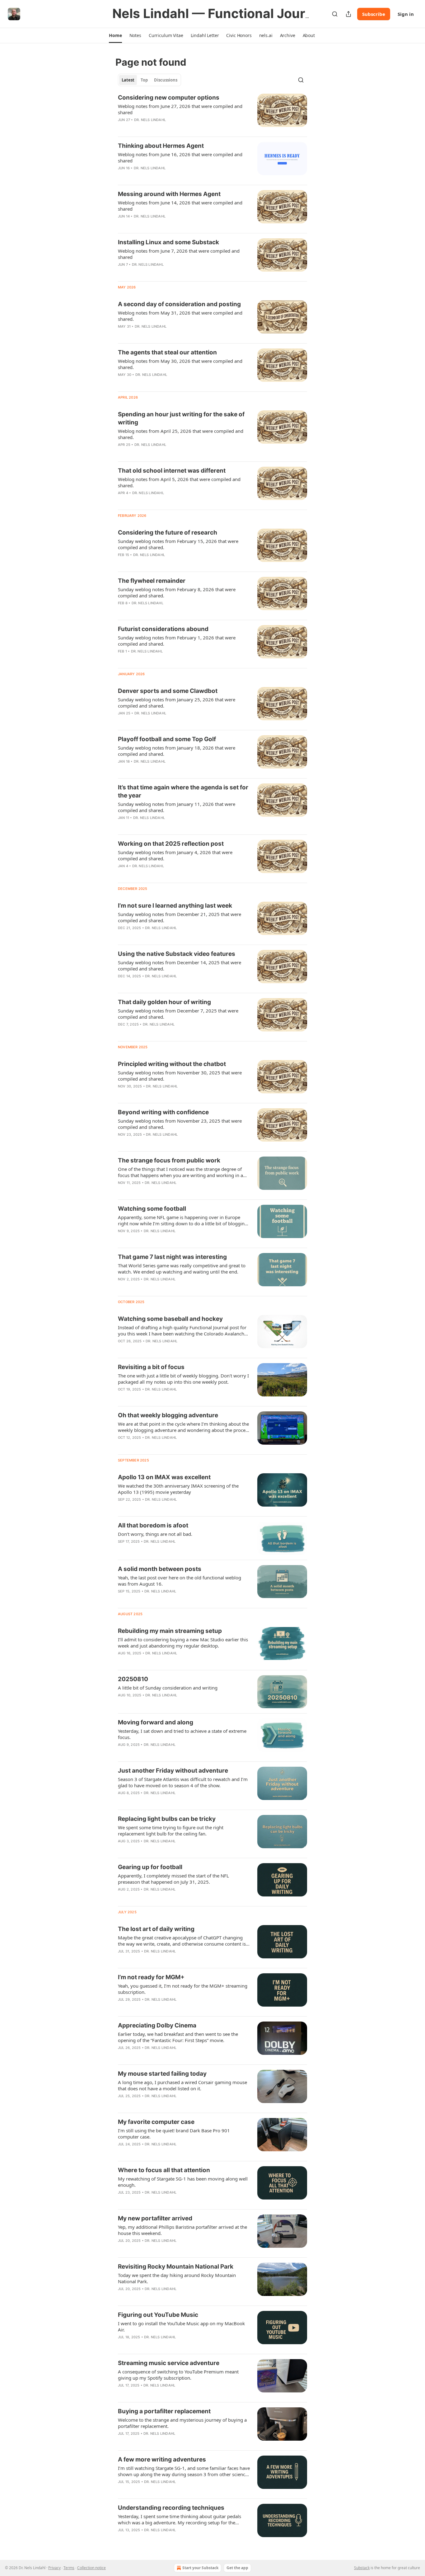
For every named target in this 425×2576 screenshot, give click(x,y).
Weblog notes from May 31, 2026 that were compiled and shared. (180, 316)
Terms (69, 2568)
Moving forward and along (156, 1722)
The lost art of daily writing (156, 1929)
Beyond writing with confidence (163, 1112)
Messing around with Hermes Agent (169, 194)
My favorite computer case (156, 2122)
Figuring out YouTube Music (158, 2315)
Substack (362, 2568)
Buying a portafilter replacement (164, 2411)
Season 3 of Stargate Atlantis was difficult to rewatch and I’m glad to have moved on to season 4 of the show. (183, 1782)
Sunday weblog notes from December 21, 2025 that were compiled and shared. (180, 917)
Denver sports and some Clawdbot (168, 691)
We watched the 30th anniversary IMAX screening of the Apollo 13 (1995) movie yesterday (178, 1489)
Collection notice (91, 2568)
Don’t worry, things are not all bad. (155, 1534)
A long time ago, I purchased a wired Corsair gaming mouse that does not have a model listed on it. (182, 2085)
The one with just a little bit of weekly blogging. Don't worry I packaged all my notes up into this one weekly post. (183, 1379)
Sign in (406, 14)
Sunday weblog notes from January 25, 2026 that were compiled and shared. (177, 703)
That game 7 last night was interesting (172, 1257)
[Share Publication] (348, 14)
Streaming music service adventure (169, 2363)
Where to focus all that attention (164, 2170)
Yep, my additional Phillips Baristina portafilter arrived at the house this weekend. (182, 2230)
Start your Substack (200, 2568)
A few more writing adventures (162, 2459)
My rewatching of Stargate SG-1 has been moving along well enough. (183, 2182)
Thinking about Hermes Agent (161, 146)
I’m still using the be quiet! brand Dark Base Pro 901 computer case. (174, 2134)
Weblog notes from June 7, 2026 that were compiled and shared (179, 254)
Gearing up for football (150, 1867)
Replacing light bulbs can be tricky (167, 1819)
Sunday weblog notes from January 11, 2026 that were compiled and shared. (177, 807)
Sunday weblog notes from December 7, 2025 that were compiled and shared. (178, 1014)
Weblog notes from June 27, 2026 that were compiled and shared (180, 109)
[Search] (335, 14)
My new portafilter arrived (155, 2218)
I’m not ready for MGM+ (151, 1977)
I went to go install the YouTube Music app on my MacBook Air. (181, 2326)
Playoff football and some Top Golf (167, 739)
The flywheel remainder (152, 581)
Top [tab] (144, 80)
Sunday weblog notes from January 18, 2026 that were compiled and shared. (177, 751)
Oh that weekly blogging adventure (168, 1415)
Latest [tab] (128, 80)
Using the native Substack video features (177, 954)
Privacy (54, 2568)
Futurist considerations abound (163, 629)
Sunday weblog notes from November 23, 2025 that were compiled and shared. (180, 1124)
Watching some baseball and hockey (170, 1319)
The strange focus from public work (169, 1160)
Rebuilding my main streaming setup (170, 1631)
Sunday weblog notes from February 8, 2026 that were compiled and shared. (177, 592)
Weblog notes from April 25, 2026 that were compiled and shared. (181, 434)
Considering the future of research (168, 533)
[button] (115, 35)
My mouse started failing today (162, 2074)
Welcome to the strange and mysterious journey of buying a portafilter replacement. (182, 2423)
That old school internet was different (172, 471)
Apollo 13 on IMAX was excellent (164, 1477)
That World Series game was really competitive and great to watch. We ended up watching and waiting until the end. (182, 1269)
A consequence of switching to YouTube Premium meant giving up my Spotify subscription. (178, 2375)
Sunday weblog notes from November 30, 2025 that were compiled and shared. (180, 1076)
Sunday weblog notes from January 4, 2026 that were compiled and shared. (175, 855)
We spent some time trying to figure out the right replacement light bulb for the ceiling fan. (171, 1830)
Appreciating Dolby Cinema (157, 2025)
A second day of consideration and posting (179, 304)
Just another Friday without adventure (173, 1771)
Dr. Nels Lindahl (150, 120)
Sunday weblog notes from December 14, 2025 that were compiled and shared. (180, 965)
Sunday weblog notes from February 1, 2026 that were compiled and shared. (177, 641)
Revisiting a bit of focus (151, 1367)
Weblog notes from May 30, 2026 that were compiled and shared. (180, 364)
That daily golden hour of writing (164, 1002)
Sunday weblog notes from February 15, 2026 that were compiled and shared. (178, 544)
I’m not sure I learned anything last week (175, 906)
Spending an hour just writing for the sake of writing (181, 418)
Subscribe (374, 14)
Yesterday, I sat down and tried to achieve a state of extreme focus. (182, 1734)
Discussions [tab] (166, 80)
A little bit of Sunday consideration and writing (168, 1688)
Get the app (237, 2568)
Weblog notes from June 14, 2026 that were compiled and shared (180, 206)
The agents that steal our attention (167, 352)
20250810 (133, 1679)
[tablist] (149, 80)
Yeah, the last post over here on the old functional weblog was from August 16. (180, 1581)
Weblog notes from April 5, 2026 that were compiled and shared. (179, 482)
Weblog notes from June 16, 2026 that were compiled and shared (180, 157)
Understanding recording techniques (171, 2508)
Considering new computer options (169, 98)
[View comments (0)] (163, 128)
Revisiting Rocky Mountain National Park (176, 2267)
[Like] (122, 128)
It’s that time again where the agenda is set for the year (183, 791)
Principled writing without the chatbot (172, 1064)
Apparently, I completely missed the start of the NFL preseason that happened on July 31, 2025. (173, 1879)
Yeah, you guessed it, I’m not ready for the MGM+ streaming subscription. (183, 1989)
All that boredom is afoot (153, 1525)
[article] (213, 113)
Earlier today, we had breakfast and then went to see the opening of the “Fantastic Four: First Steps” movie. (178, 2037)
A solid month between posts (160, 1569)
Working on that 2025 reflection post (171, 844)
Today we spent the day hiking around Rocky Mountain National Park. (177, 2278)
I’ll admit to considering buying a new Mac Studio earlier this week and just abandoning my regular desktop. (183, 1643)
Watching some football (152, 1209)
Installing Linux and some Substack (168, 242)
